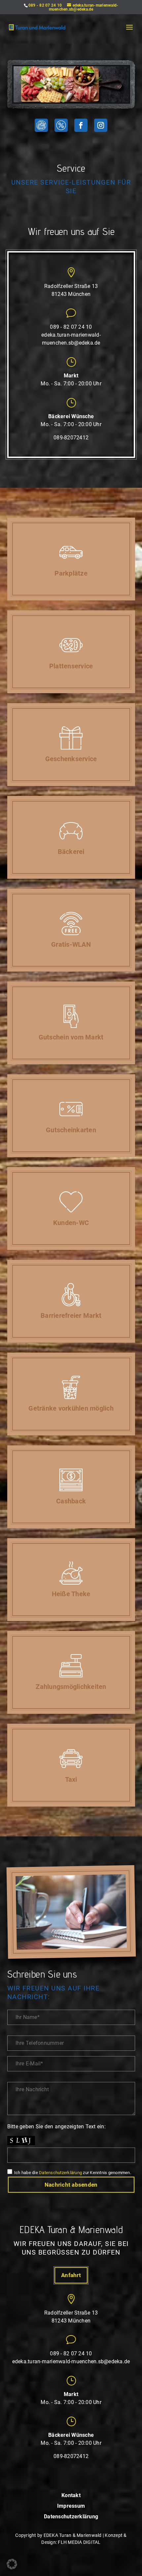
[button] (12, 2564)
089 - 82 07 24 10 (45, 5)
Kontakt (71, 2496)
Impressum (71, 2506)
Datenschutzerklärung (60, 2173)
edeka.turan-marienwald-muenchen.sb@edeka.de (71, 2361)
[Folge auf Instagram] (101, 125)
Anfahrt (71, 2275)
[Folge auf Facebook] (81, 125)
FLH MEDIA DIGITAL (79, 2542)
